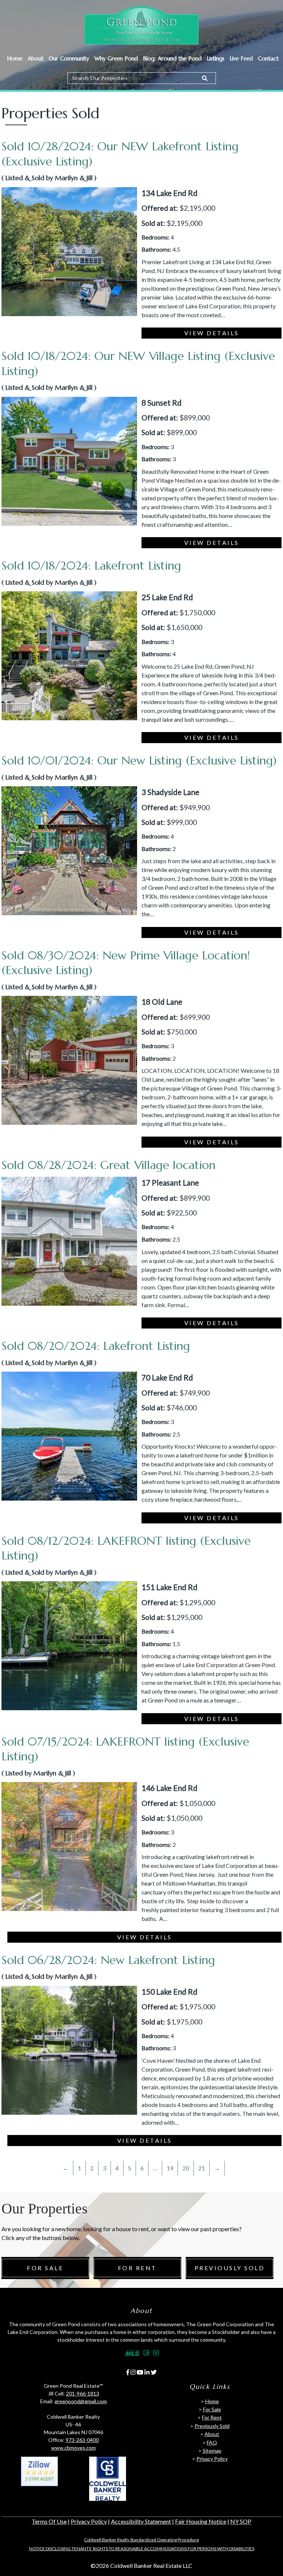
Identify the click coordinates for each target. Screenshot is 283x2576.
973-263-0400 (82, 2440)
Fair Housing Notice (201, 2521)
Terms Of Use (49, 2521)
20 (186, 2168)
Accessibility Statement (141, 2521)
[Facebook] (128, 2372)
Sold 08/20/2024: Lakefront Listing (96, 1346)
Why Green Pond (116, 58)
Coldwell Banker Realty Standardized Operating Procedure (141, 2540)
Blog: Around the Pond (172, 58)
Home (15, 58)
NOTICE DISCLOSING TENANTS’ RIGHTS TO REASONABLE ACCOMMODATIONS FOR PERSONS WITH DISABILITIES (142, 2549)
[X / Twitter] (154, 2372)
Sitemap (212, 2451)
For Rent (137, 2268)
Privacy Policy (212, 2459)
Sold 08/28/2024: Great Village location (109, 1165)
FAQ (212, 2442)
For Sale (45, 2268)
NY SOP (241, 2521)
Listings (216, 58)
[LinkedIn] (147, 2372)
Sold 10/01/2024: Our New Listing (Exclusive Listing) (139, 760)
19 (170, 2168)
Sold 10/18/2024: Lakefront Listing (91, 566)
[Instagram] (133, 2372)
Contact (268, 58)
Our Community (69, 58)
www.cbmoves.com (74, 2448)
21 (202, 2168)
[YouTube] (140, 2372)
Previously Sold (230, 2268)
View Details (212, 333)
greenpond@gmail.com (81, 2402)
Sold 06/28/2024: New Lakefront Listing (108, 1960)
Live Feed (241, 58)
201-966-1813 (83, 2394)
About (36, 58)
